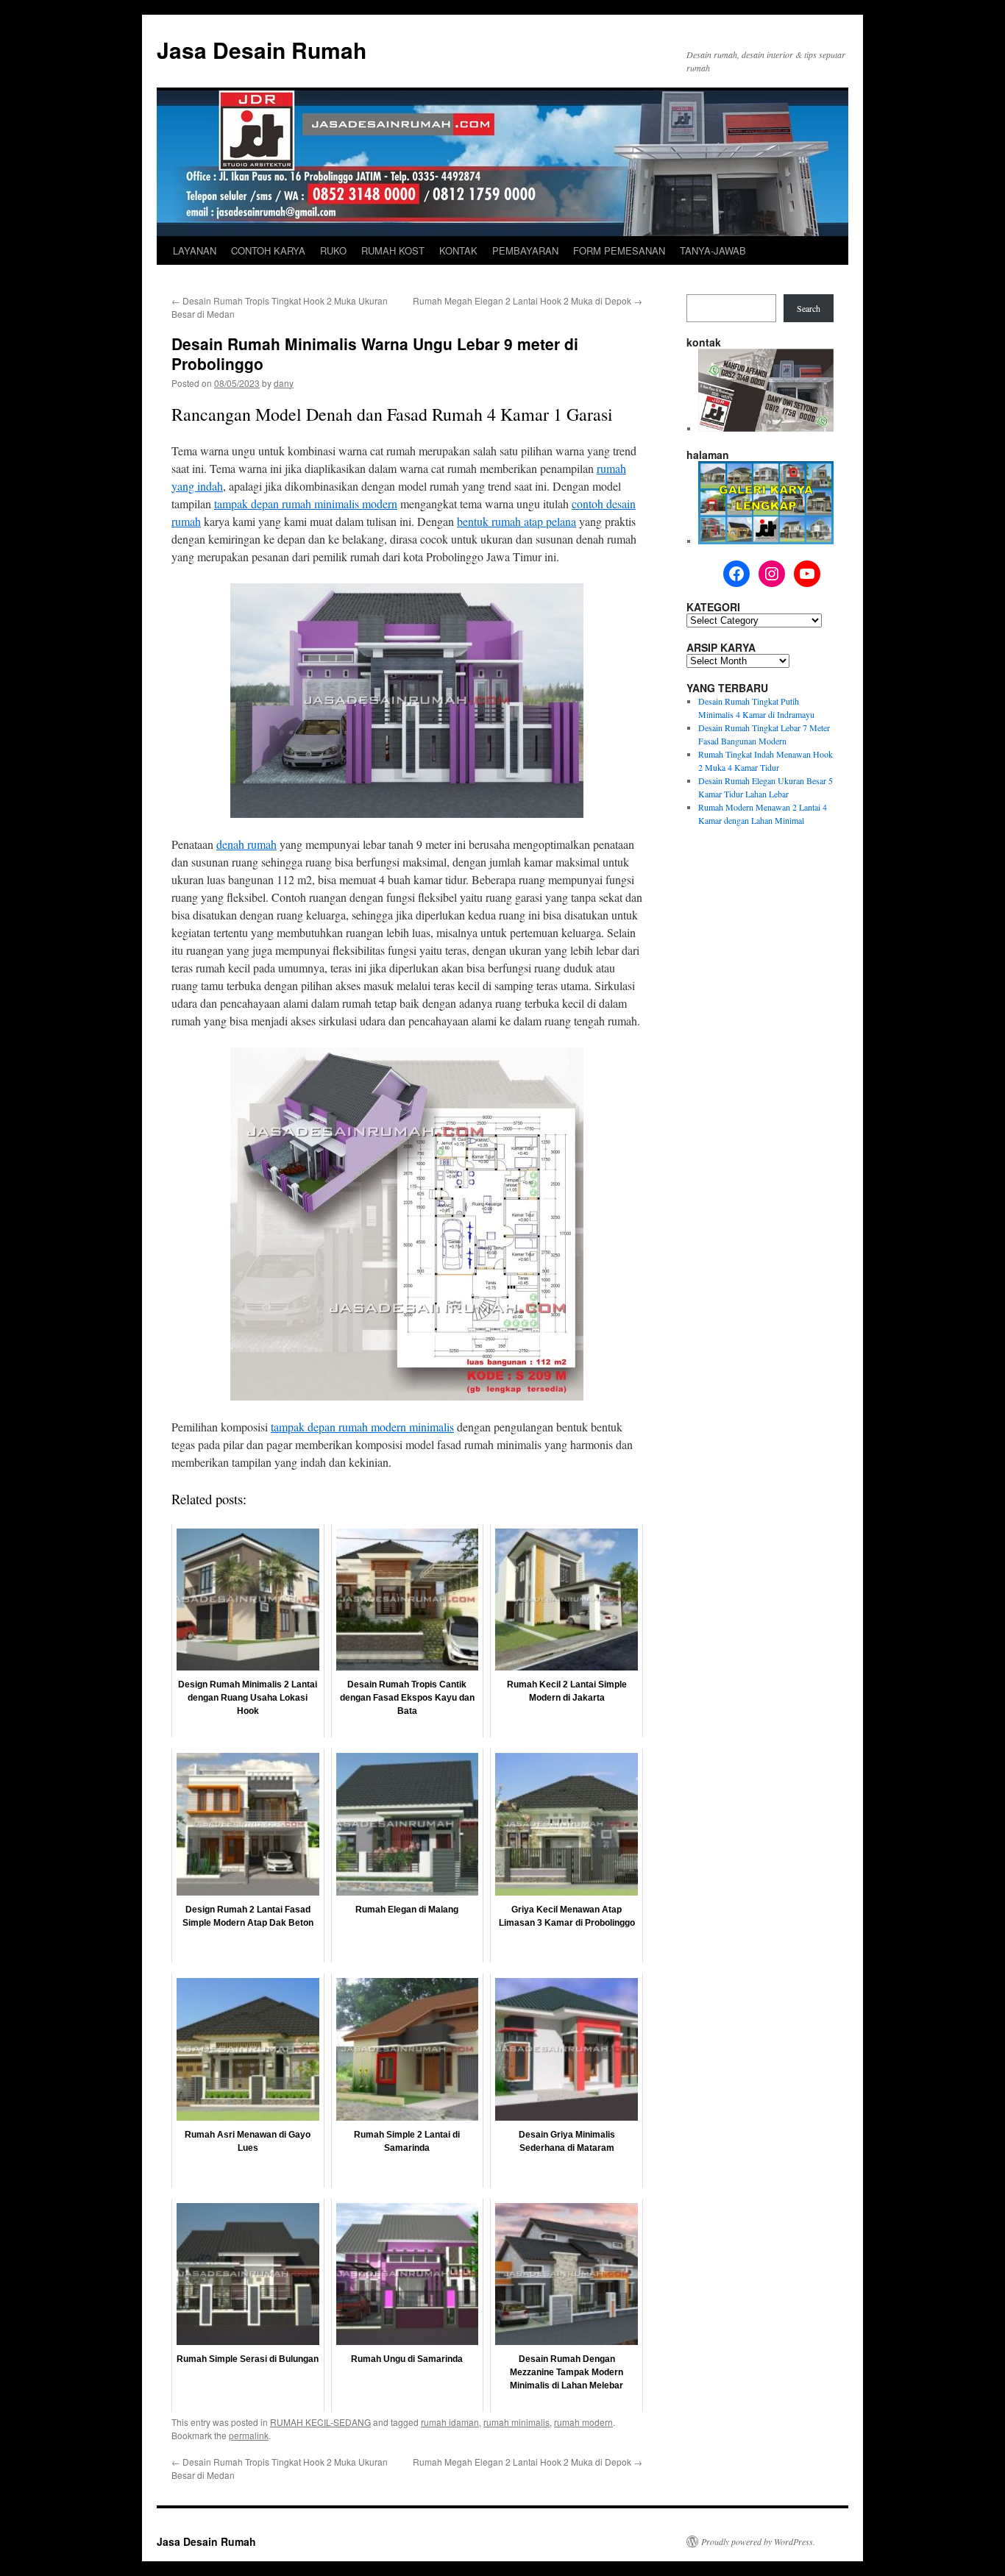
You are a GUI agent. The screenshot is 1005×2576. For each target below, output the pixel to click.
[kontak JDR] (766, 428)
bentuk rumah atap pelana (516, 521)
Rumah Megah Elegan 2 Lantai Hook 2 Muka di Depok (528, 300)
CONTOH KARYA (268, 250)
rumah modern (583, 2422)
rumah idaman (450, 2422)
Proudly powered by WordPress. (758, 2541)
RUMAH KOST (393, 250)
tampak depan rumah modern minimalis (362, 1427)
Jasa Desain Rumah (262, 50)
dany (284, 383)
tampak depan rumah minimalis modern (306, 504)
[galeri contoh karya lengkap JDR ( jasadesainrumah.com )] (766, 541)
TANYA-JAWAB (713, 250)
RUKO (333, 250)
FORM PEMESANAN (619, 250)
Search (809, 308)
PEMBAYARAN (525, 250)
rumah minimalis (516, 2422)
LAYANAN (195, 250)
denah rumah (246, 844)
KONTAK (458, 250)
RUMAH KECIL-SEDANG (320, 2422)
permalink (249, 2435)
